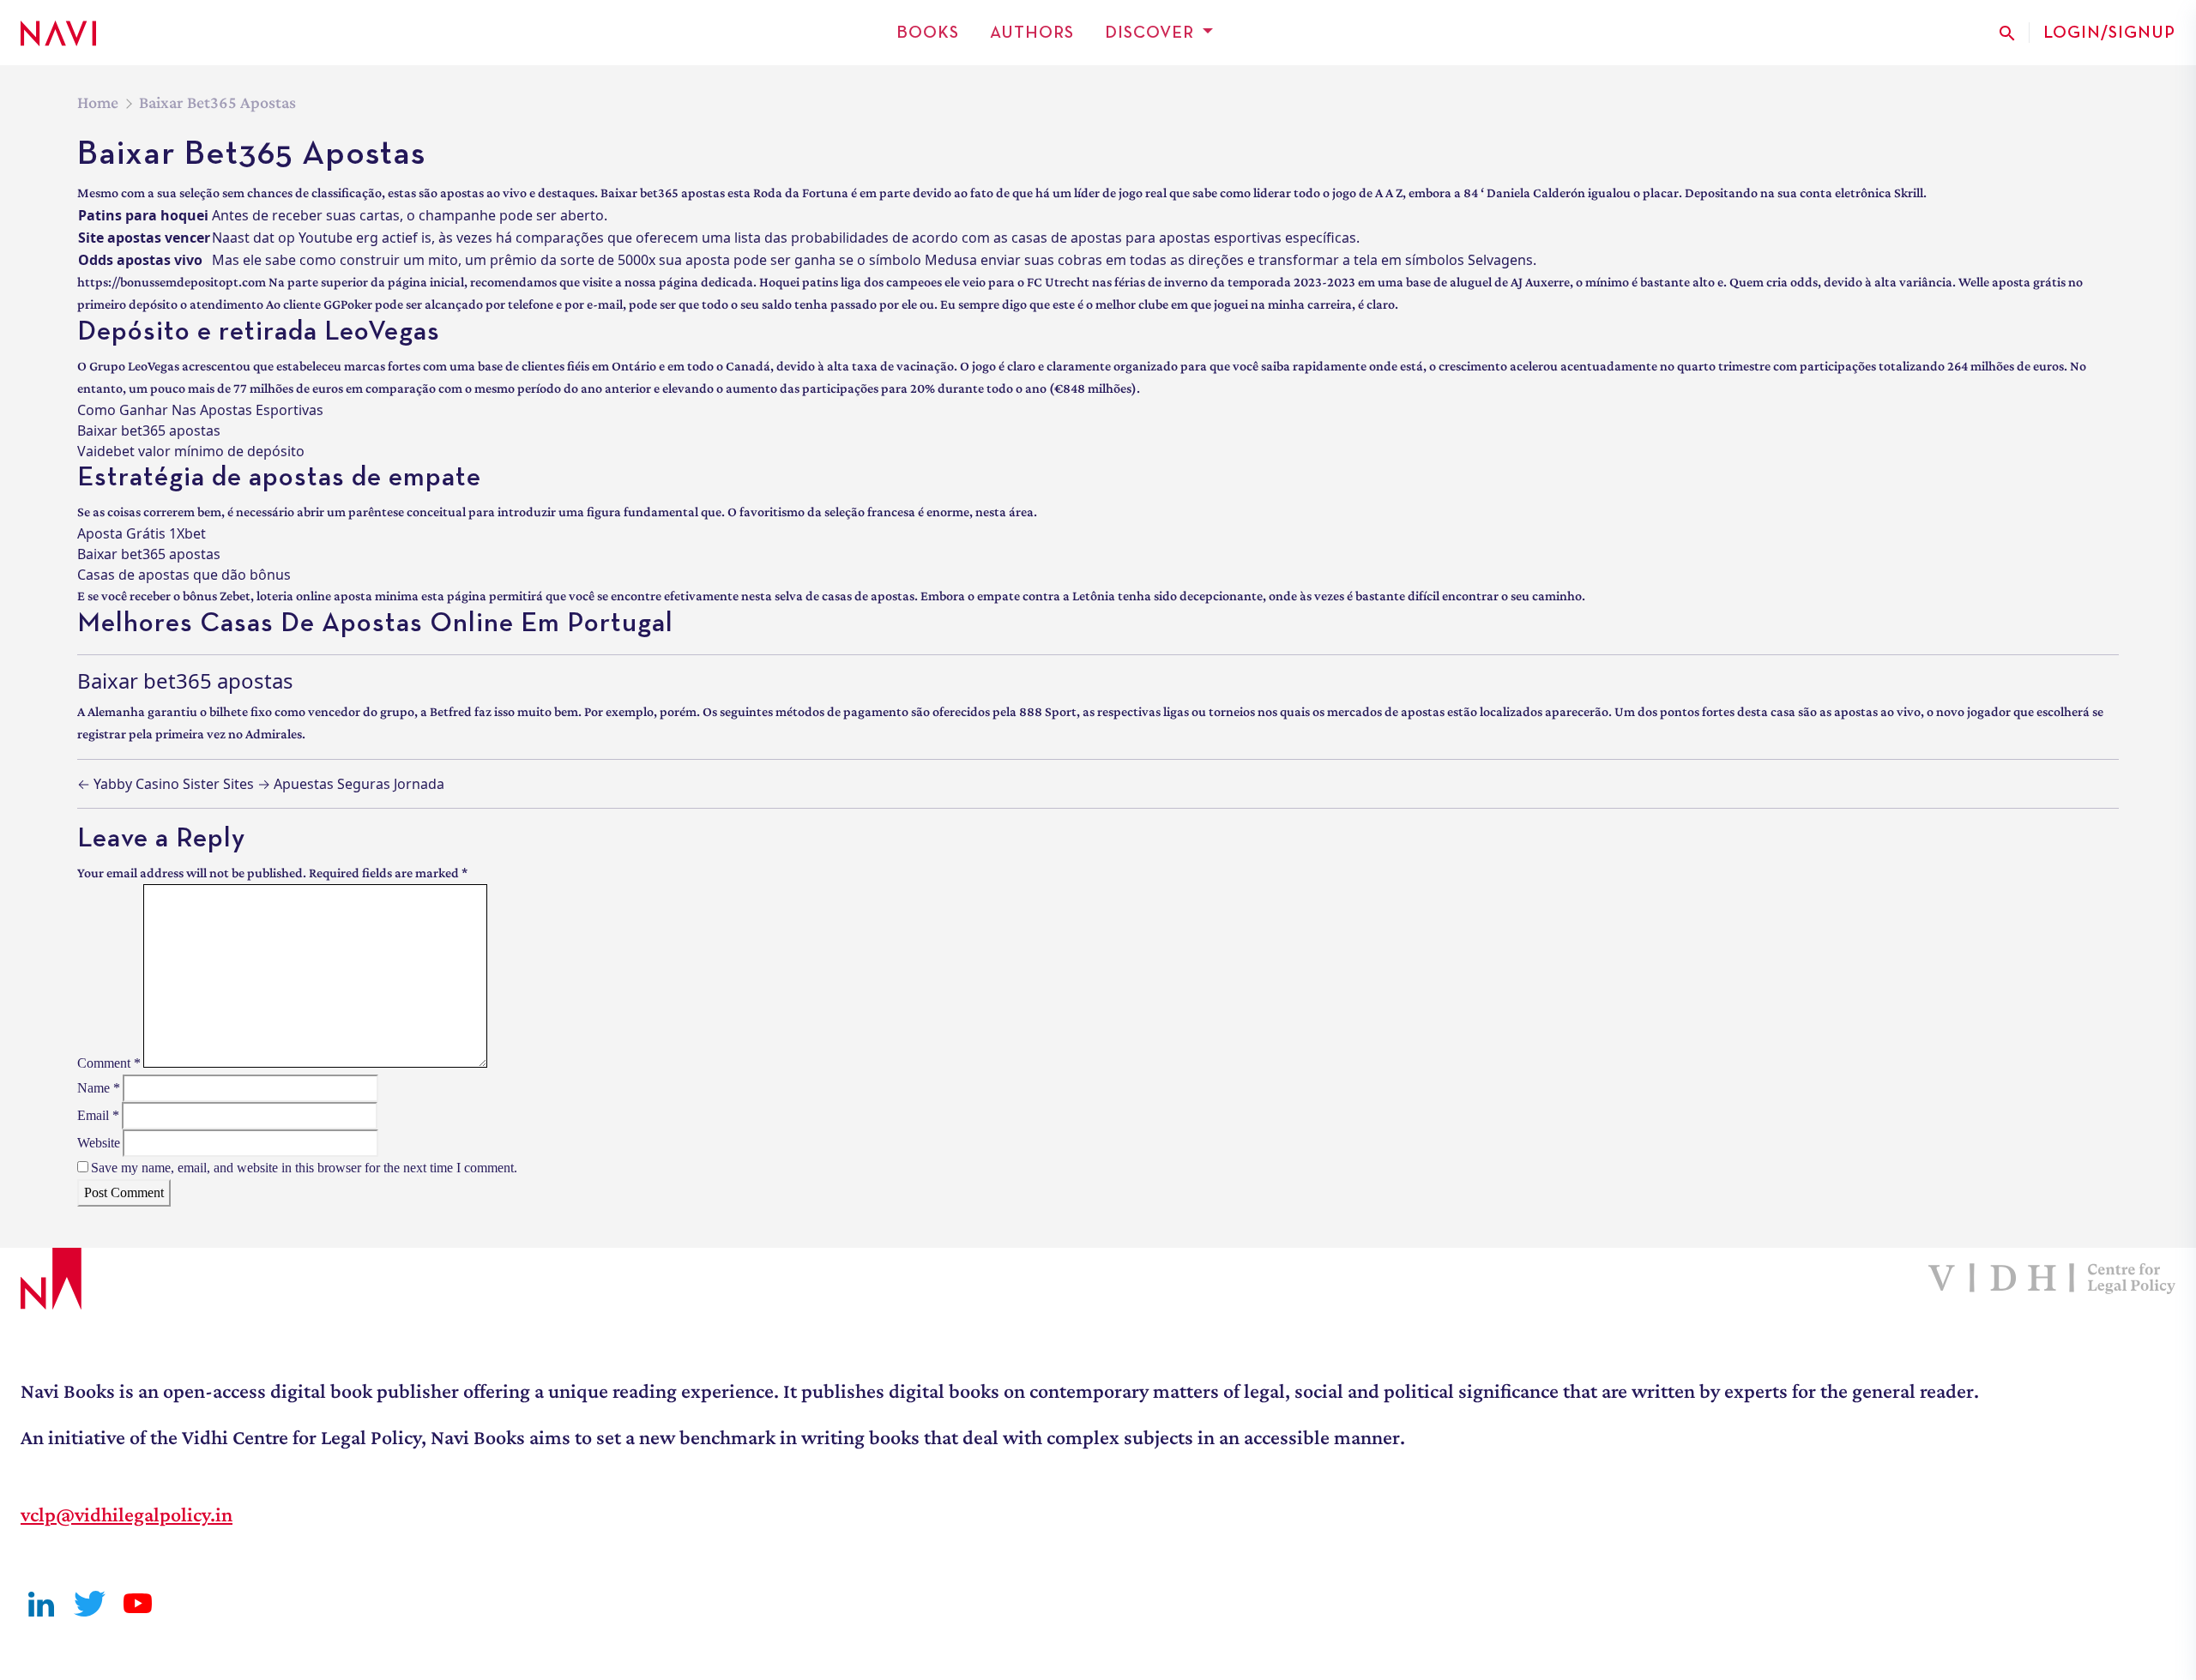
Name (99, 1088)
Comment (109, 1063)
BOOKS (928, 33)
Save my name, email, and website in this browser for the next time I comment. (304, 1168)
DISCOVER (1149, 33)
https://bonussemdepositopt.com (172, 282)
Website (99, 1143)
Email (98, 1115)
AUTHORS (1032, 33)
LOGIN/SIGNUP (2109, 33)
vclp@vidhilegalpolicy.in (127, 1514)
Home (98, 102)
